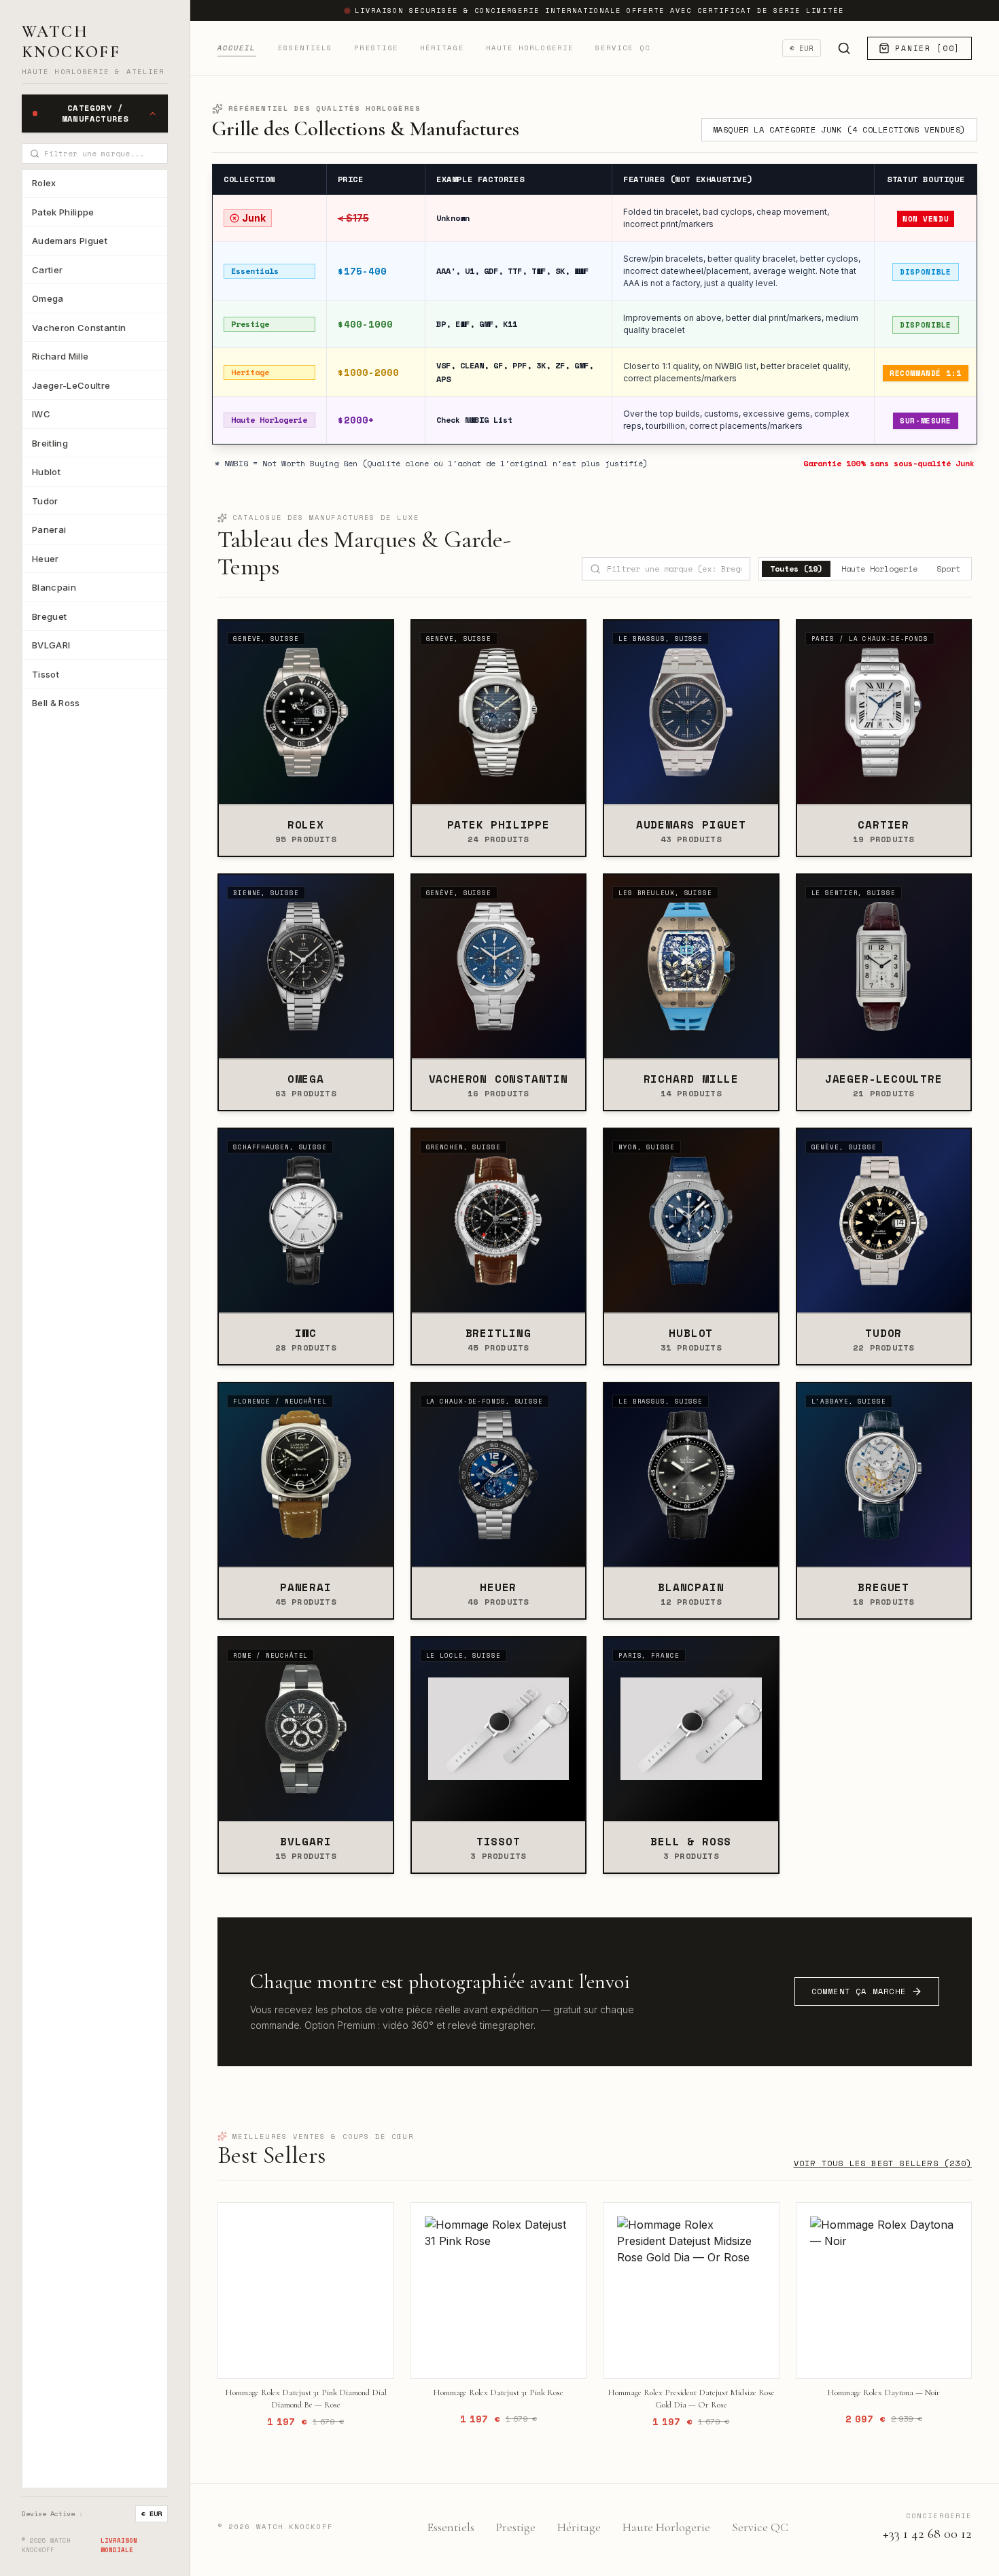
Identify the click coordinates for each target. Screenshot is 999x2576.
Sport (948, 569)
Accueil (237, 48)
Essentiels (305, 48)
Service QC (623, 48)
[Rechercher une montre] (844, 48)
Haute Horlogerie (530, 48)
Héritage (442, 48)
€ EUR (152, 2514)
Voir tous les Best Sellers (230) (883, 2163)
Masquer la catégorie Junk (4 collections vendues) (839, 129)
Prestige (376, 48)
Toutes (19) (796, 569)
